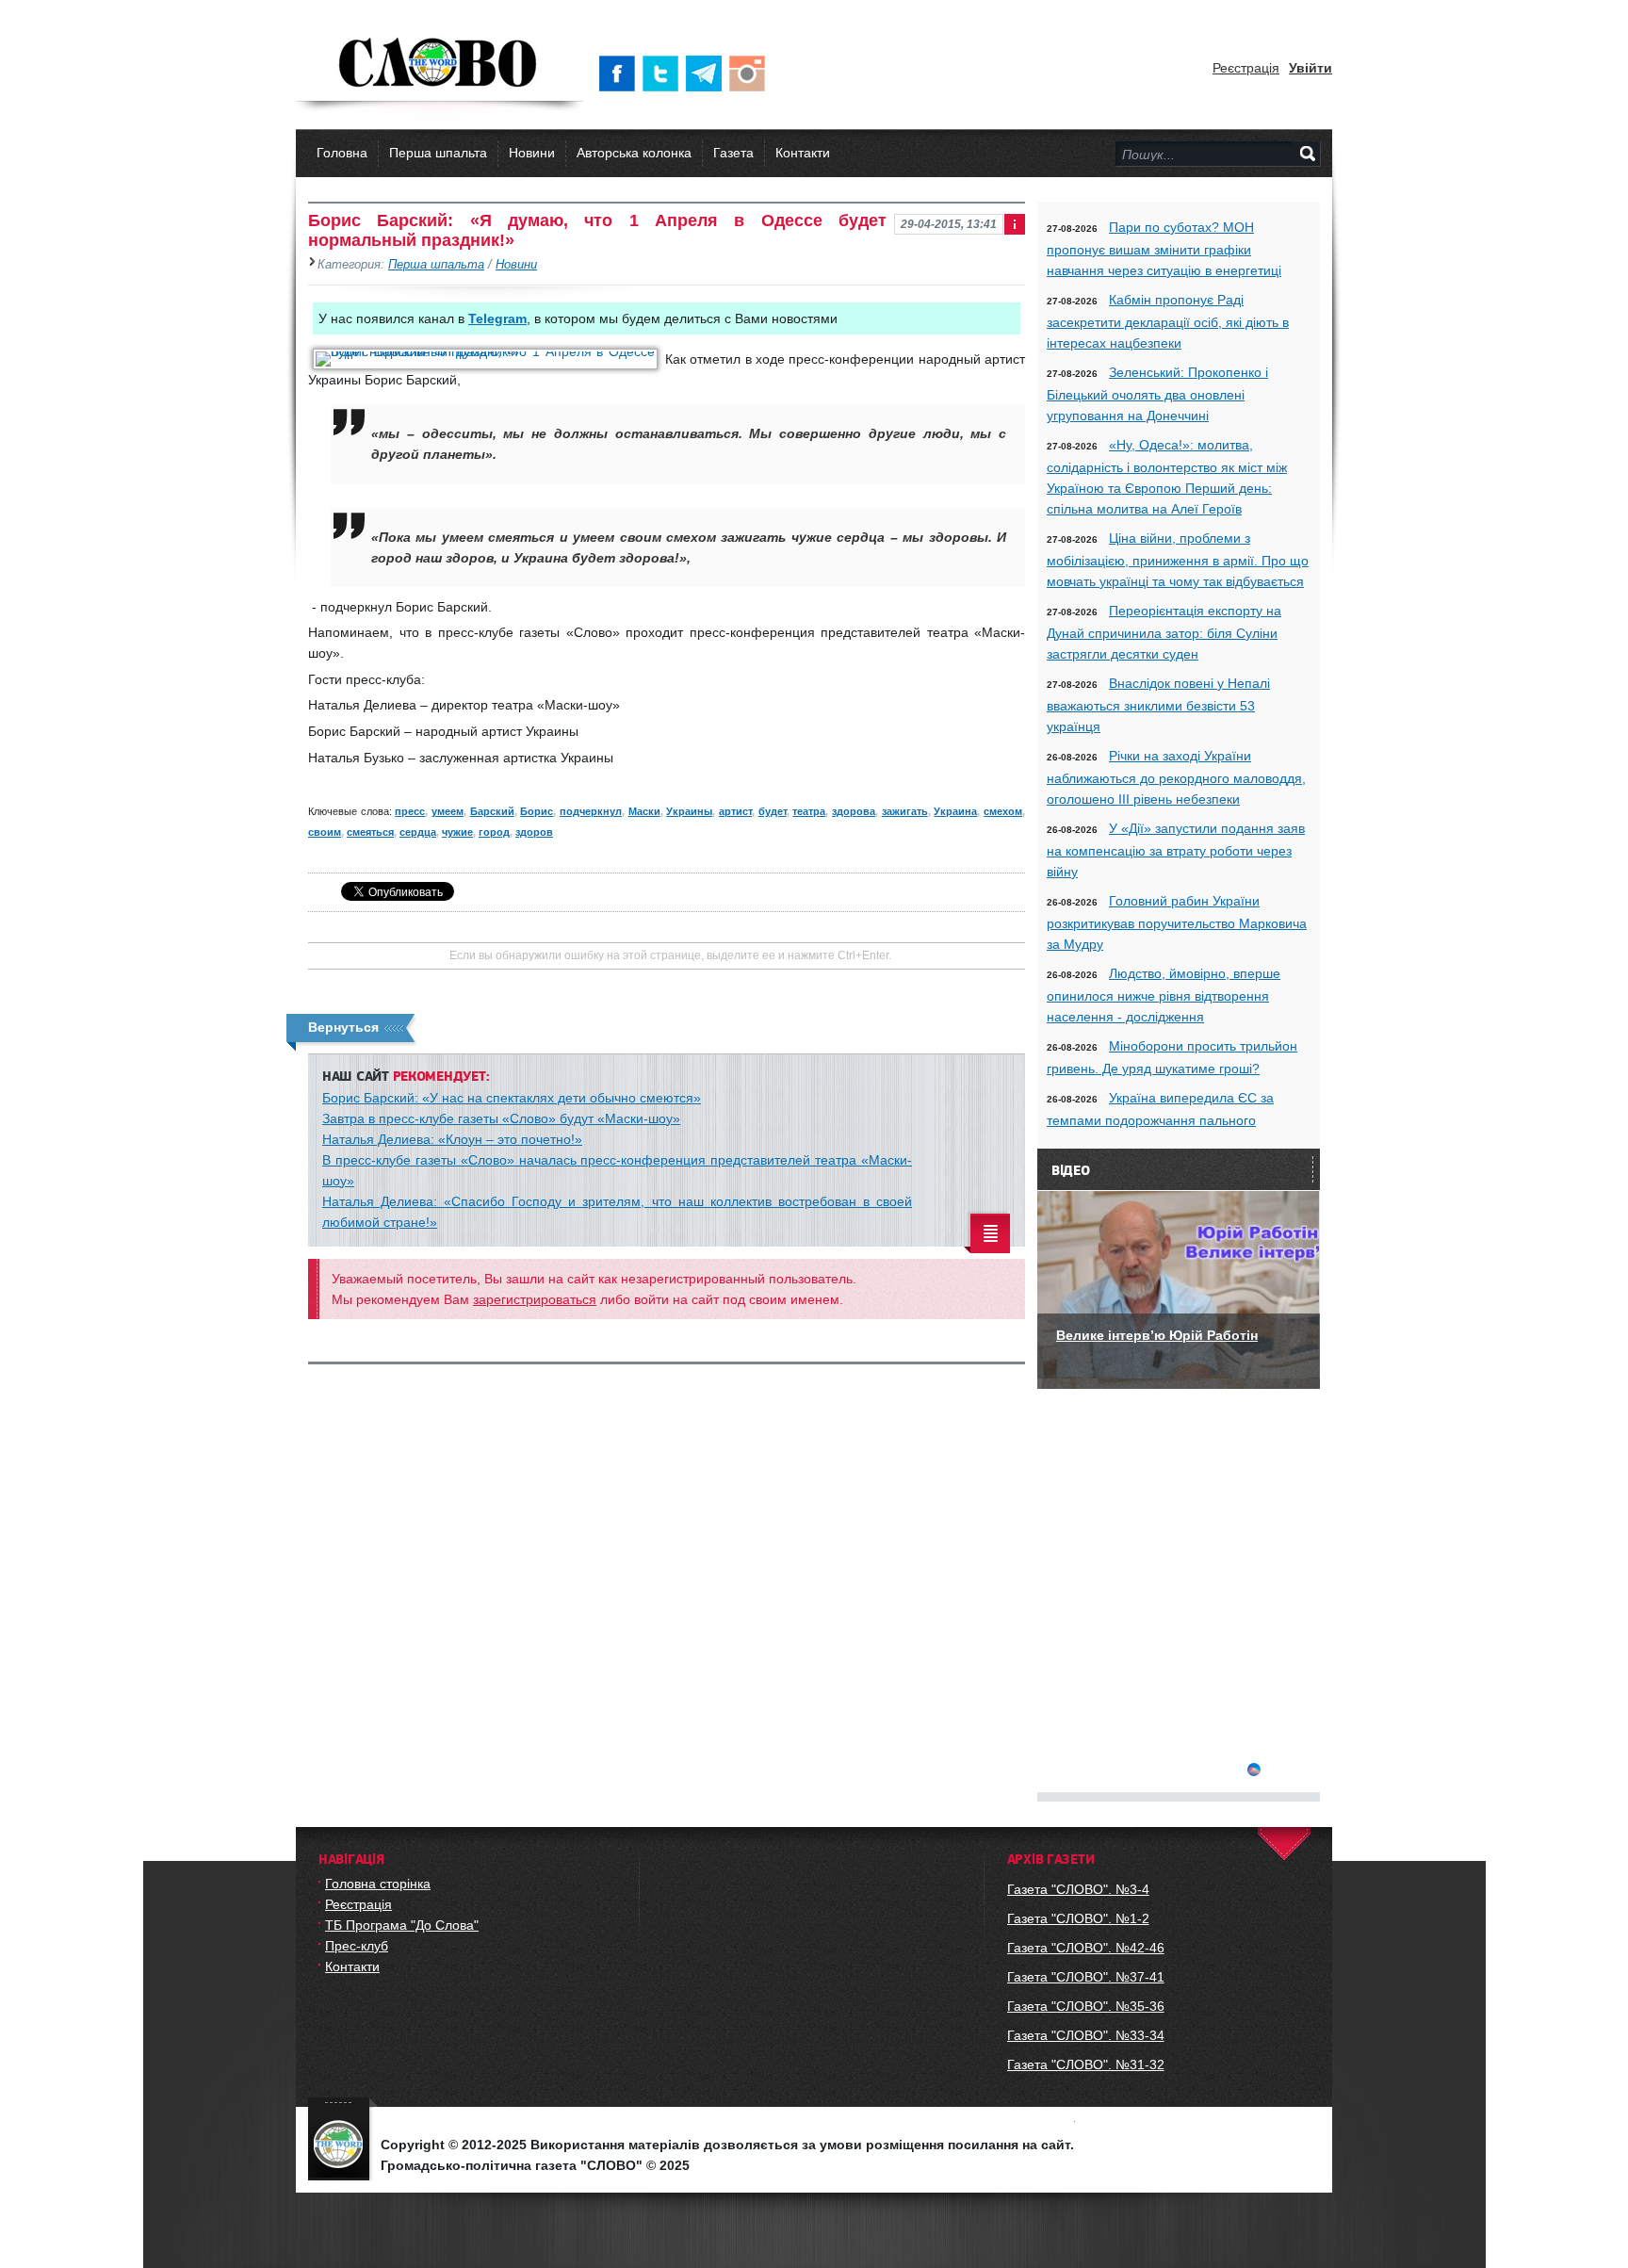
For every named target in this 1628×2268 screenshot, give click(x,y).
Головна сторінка (378, 1884)
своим (325, 832)
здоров (534, 832)
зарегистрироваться (535, 1299)
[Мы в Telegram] (708, 73)
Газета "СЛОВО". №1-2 (1078, 1918)
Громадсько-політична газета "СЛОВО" (440, 64)
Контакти (803, 153)
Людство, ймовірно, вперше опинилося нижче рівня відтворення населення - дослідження (1164, 995)
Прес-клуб (357, 1946)
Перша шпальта (438, 153)
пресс (410, 811)
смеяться (370, 832)
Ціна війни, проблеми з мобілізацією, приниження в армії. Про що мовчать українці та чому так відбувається (1178, 560)
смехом (1003, 811)
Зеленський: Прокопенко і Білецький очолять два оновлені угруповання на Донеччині (1157, 394)
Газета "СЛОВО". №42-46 (1086, 1948)
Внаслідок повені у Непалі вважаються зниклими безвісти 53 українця (1158, 705)
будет (773, 811)
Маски (644, 811)
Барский (492, 811)
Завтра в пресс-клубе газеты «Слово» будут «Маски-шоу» (501, 1118)
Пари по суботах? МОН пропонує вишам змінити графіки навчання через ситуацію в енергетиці (1164, 249)
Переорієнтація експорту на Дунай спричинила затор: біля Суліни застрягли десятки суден (1164, 632)
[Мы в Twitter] (664, 73)
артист (735, 811)
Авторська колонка (634, 153)
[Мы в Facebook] (621, 73)
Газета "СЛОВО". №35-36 (1086, 2006)
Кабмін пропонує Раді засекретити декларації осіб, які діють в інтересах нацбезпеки (1168, 321)
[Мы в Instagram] (751, 73)
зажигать (905, 811)
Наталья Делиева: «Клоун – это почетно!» (452, 1139)
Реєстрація (1246, 68)
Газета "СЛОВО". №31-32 (1086, 2064)
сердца (418, 832)
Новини (532, 153)
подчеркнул (591, 811)
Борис (537, 811)
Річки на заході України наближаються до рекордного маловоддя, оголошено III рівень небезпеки (1176, 777)
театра (809, 811)
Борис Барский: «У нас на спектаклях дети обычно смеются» (512, 1098)
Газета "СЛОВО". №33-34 (1086, 2035)
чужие (457, 832)
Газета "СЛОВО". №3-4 (1078, 1889)
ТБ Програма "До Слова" (402, 1925)
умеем (448, 811)
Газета (733, 153)
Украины (689, 811)
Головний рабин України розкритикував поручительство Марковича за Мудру (1177, 922)
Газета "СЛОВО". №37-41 (1086, 1977)
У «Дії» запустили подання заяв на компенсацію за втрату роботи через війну (1176, 850)
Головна (342, 153)
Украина (955, 811)
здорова (854, 811)
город (494, 832)
